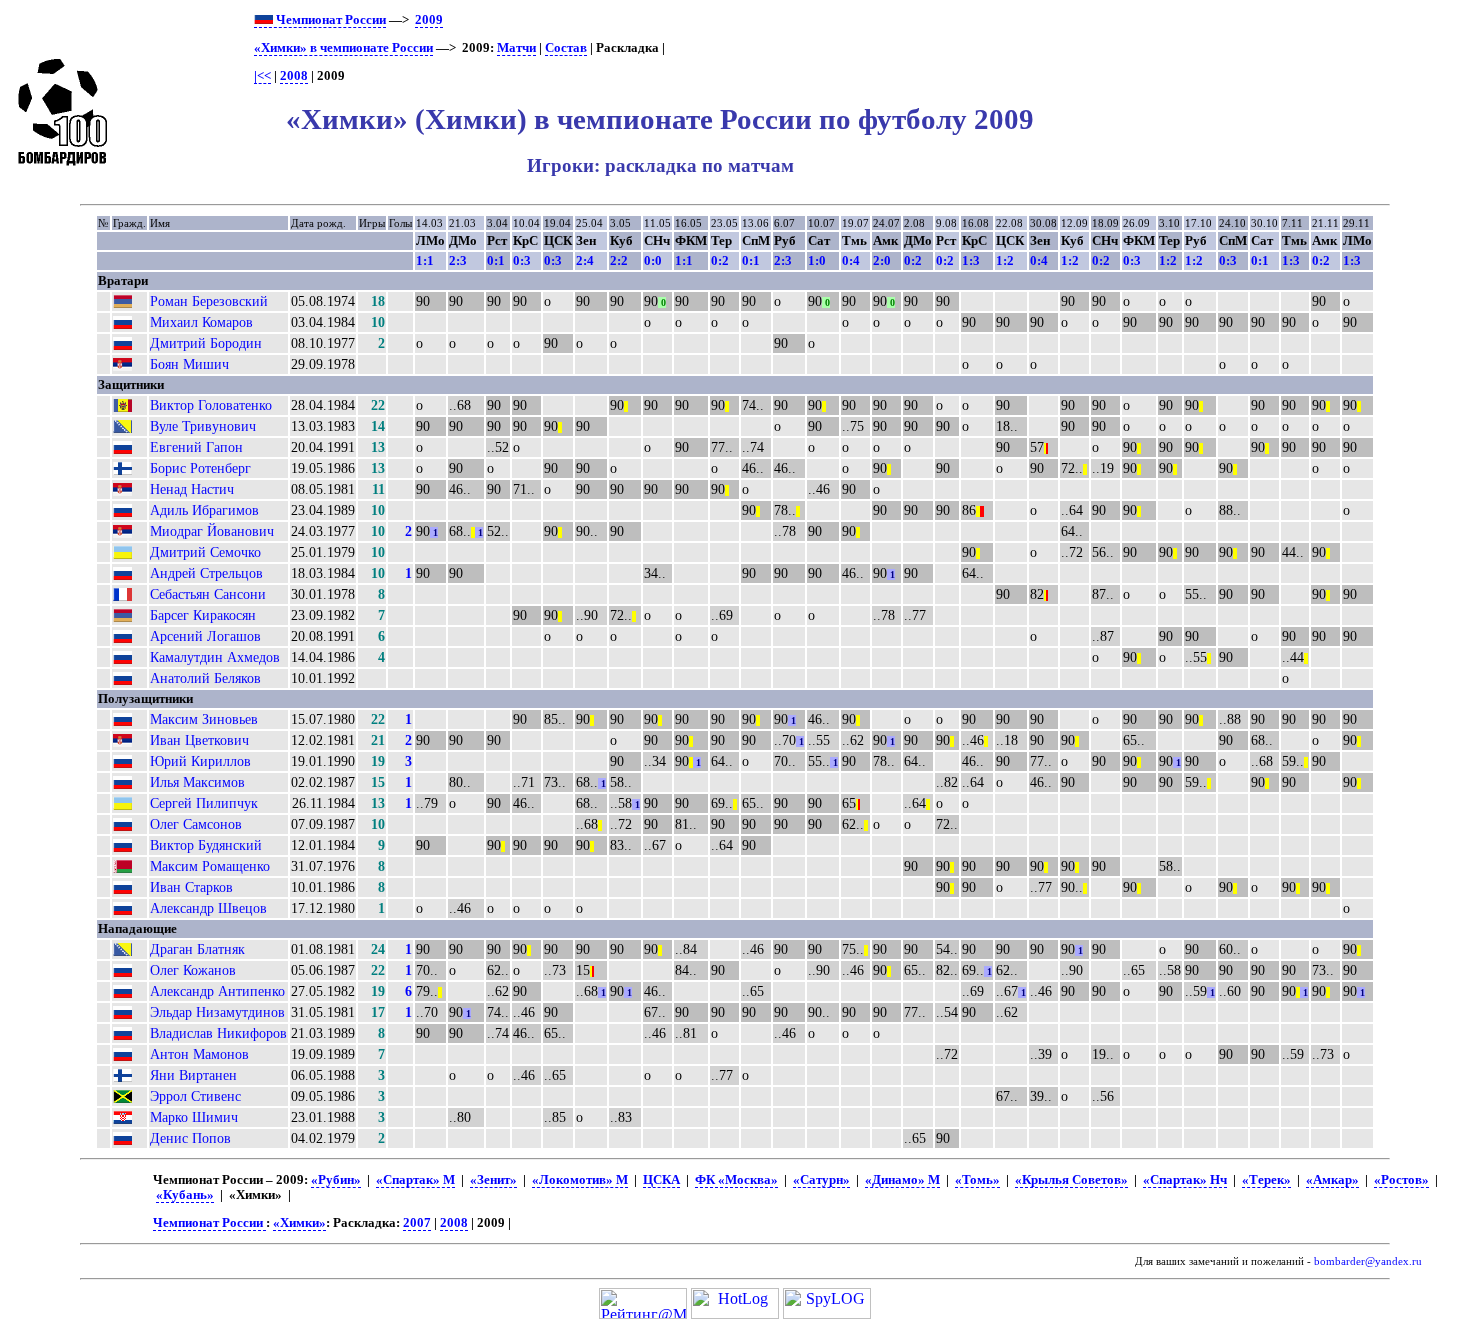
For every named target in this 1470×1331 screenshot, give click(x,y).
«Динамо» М (902, 1180)
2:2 (619, 260)
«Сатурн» (821, 1180)
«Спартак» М (415, 1180)
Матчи (516, 48)
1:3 (971, 260)
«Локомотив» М (580, 1180)
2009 (429, 20)
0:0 (653, 260)
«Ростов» (1401, 1180)
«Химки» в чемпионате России (343, 48)
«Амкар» (1332, 1180)
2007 (417, 1223)
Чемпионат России (329, 20)
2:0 (882, 260)
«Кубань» (185, 1195)
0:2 (720, 260)
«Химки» (299, 1223)
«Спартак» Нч (1185, 1180)
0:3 (522, 260)
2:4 (585, 260)
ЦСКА (661, 1180)
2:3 (458, 260)
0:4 (851, 260)
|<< (262, 76)
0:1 (496, 260)
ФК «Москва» (736, 1180)
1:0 (817, 260)
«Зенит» (493, 1180)
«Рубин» (336, 1180)
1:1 (425, 260)
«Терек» (1266, 1180)
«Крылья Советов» (1071, 1180)
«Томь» (977, 1180)
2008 (294, 76)
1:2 (1005, 260)
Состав (566, 48)
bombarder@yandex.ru (1368, 1261)
